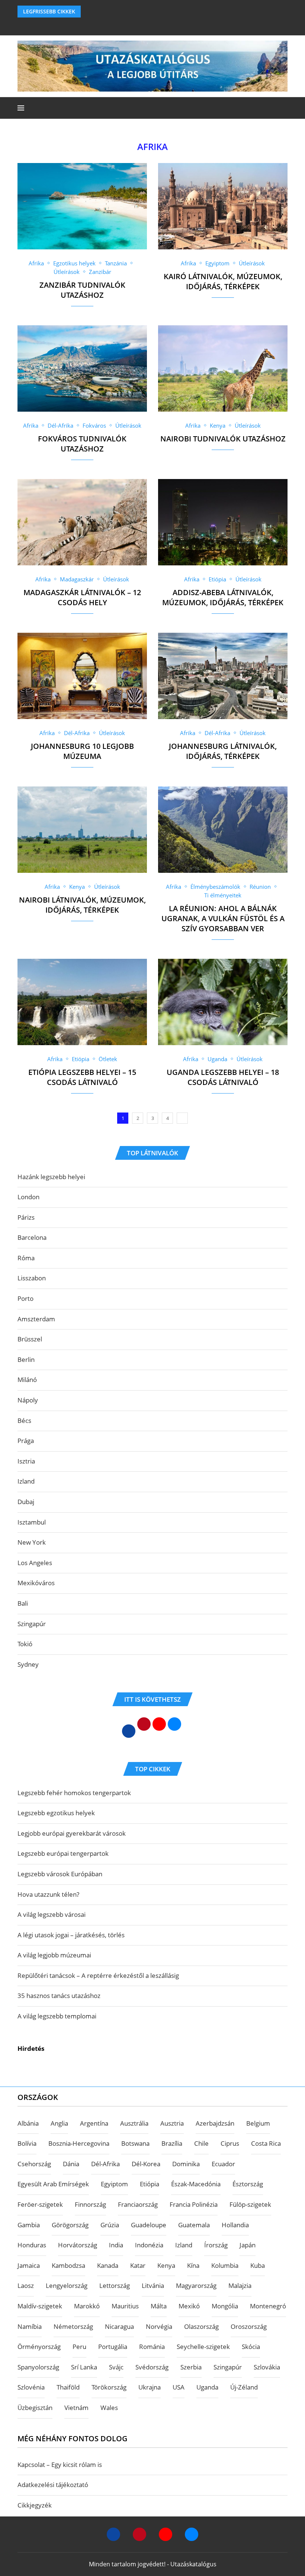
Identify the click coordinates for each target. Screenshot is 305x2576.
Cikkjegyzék (35, 2505)
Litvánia (153, 2285)
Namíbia (30, 2326)
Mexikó (189, 2306)
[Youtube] (166, 2534)
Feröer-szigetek (40, 2204)
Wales (109, 2408)
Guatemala (194, 2225)
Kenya (166, 2265)
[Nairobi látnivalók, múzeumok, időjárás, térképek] (82, 830)
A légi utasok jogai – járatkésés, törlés (71, 1935)
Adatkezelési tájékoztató (53, 2485)
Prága (26, 1441)
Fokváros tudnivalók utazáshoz (82, 444)
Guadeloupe (149, 2225)
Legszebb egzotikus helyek (56, 1813)
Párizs (26, 1217)
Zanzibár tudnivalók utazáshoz (82, 290)
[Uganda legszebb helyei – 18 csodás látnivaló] (223, 1002)
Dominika (186, 2164)
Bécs (24, 1421)
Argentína (94, 2123)
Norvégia (159, 2326)
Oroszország (249, 2326)
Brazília (172, 2143)
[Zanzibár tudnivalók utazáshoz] (82, 206)
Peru (79, 2347)
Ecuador (223, 2164)
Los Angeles (35, 1563)
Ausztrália (134, 2123)
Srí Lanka (84, 2367)
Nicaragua (119, 2326)
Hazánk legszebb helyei (51, 1177)
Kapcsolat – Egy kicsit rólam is (60, 2465)
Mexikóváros (36, 1583)
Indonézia (149, 2245)
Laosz (26, 2285)
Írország (216, 2245)
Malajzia (240, 2285)
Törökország (109, 2387)
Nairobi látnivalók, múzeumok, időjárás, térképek (82, 905)
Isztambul (32, 1522)
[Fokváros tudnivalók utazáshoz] (82, 368)
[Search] (284, 108)
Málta (159, 2306)
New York (32, 1542)
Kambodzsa (68, 2265)
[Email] (192, 2534)
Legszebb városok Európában (60, 1874)
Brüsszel (30, 1339)
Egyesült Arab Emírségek (53, 2184)
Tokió (25, 1644)
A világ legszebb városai (52, 1914)
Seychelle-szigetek (203, 2347)
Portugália (113, 2347)
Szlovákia (267, 2367)
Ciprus (230, 2143)
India (116, 2245)
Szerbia (191, 2367)
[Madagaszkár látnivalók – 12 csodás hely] (82, 522)
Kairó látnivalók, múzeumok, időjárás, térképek (223, 281)
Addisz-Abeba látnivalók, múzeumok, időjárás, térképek (223, 597)
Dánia (71, 2164)
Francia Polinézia (194, 2204)
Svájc (116, 2367)
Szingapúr (32, 1624)
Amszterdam (36, 1319)
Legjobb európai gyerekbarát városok (72, 1833)
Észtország (248, 2184)
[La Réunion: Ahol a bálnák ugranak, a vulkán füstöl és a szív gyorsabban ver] (223, 830)
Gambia (29, 2225)
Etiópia (150, 2184)
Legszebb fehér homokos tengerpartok (74, 1793)
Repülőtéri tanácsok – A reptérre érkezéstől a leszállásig (98, 1975)
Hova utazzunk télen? (48, 1894)
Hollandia (235, 2225)
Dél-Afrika (105, 2164)
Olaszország (201, 2326)
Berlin (26, 1359)
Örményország (39, 2347)
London (28, 1197)
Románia (152, 2347)
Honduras (32, 2245)
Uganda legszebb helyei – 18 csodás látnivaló (223, 1077)
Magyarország (196, 2285)
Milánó (27, 1380)
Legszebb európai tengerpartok (63, 1853)
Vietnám (76, 2408)
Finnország (90, 2204)
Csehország (34, 2164)
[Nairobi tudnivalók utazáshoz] (223, 368)
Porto (25, 1298)
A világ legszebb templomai (57, 2016)
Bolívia (27, 2143)
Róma (26, 1258)
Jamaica (29, 2265)
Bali (23, 1603)
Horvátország (78, 2245)
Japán (248, 2245)
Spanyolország (38, 2367)
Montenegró (268, 2306)
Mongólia (225, 2306)
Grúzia (110, 2225)
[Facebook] (143, 25)
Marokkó (87, 2306)
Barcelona (32, 1237)
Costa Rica (266, 2143)
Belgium (258, 2123)
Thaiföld (68, 2387)
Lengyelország (67, 2285)
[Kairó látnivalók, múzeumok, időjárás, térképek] (223, 206)
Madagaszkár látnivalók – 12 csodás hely (82, 597)
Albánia (28, 2123)
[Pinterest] (139, 2534)
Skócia (251, 2347)
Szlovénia (31, 2387)
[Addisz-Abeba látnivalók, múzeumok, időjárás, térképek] (223, 522)
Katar (138, 2265)
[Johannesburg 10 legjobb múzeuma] (82, 676)
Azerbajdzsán (215, 2123)
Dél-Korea (146, 2164)
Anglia (59, 2123)
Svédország (152, 2367)
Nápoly (28, 1400)
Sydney (28, 1664)
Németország (73, 2326)
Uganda (207, 2387)
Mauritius (125, 2306)
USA (179, 2387)
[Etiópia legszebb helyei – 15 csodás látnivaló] (82, 1002)
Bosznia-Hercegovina (79, 2143)
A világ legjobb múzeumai (54, 1955)
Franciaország (138, 2204)
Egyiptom (114, 2184)
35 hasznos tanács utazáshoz (59, 1996)
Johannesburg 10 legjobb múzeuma (82, 751)
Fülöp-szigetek (250, 2204)
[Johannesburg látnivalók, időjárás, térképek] (223, 676)
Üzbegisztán (35, 2408)
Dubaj (26, 1502)
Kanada (108, 2265)
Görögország (70, 2225)
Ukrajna (150, 2387)
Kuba (258, 2265)
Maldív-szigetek (40, 2306)
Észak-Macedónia (196, 2184)
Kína (193, 2265)
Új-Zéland (244, 2387)
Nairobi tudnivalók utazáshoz (223, 439)
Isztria (26, 1461)
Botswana (135, 2143)
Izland (26, 1481)
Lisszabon (32, 1278)
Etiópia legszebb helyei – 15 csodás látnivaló (82, 1077)
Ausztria (172, 2123)
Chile (201, 2143)
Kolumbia (225, 2265)
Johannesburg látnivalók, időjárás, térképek (223, 751)
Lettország (115, 2285)
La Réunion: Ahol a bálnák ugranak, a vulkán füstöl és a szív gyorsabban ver (223, 918)
